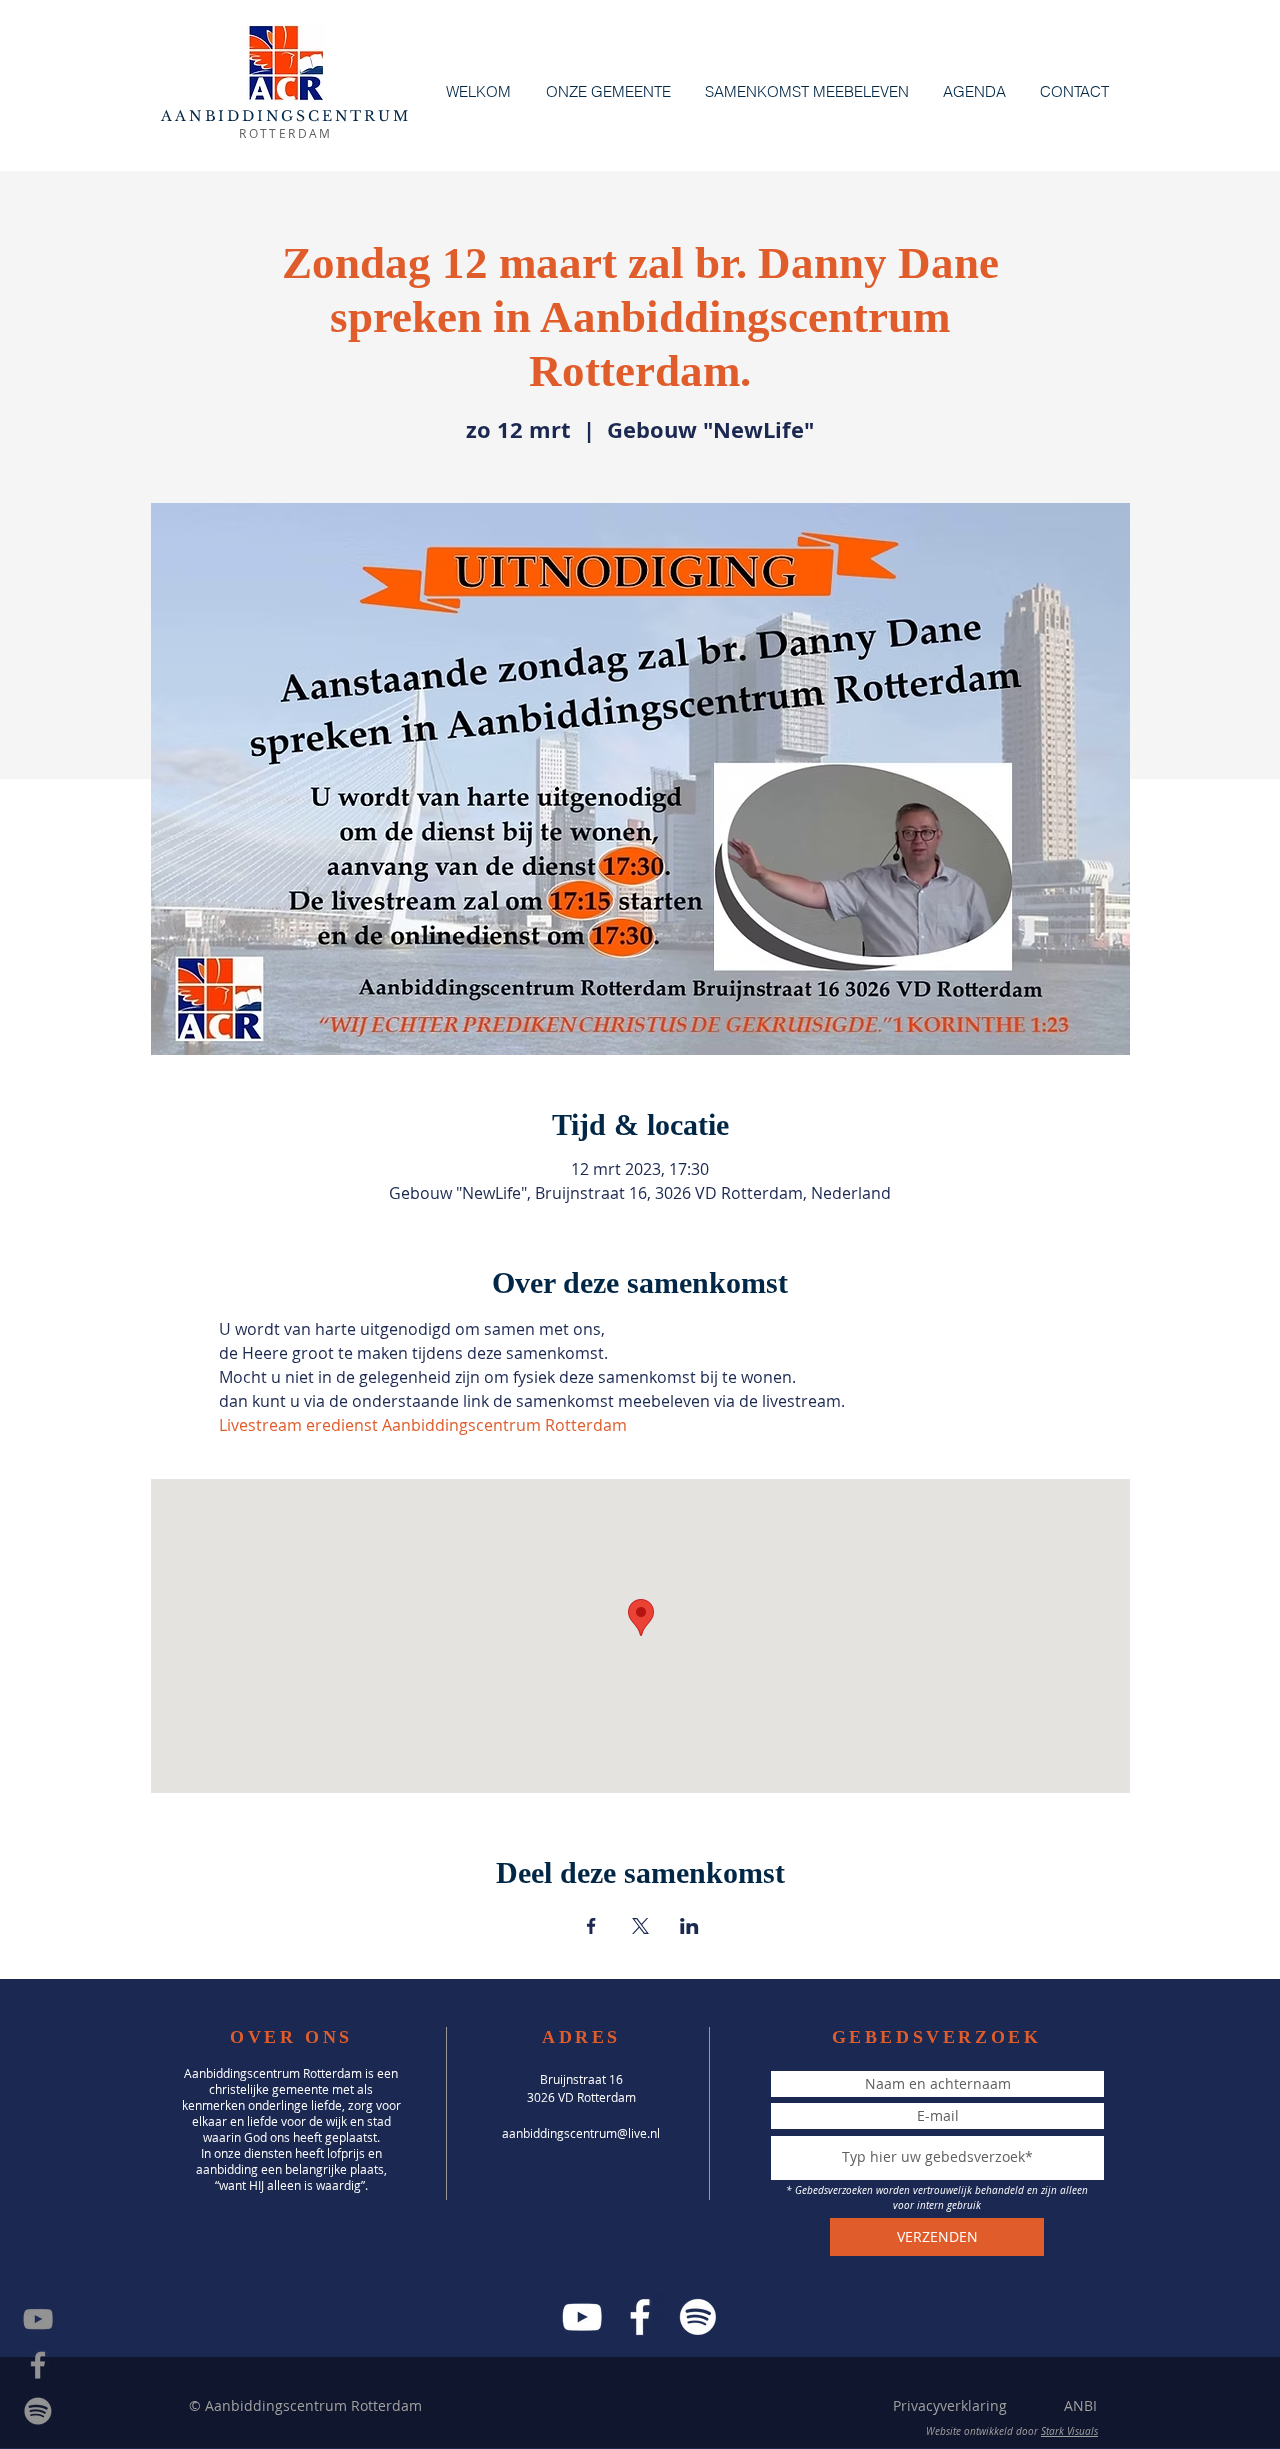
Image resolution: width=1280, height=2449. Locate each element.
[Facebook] (640, 2317)
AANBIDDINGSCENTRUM (285, 116)
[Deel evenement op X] (640, 1926)
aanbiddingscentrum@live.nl (581, 2133)
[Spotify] (38, 2411)
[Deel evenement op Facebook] (591, 1926)
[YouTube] (582, 2317)
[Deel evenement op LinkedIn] (689, 1926)
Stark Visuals (1069, 2431)
